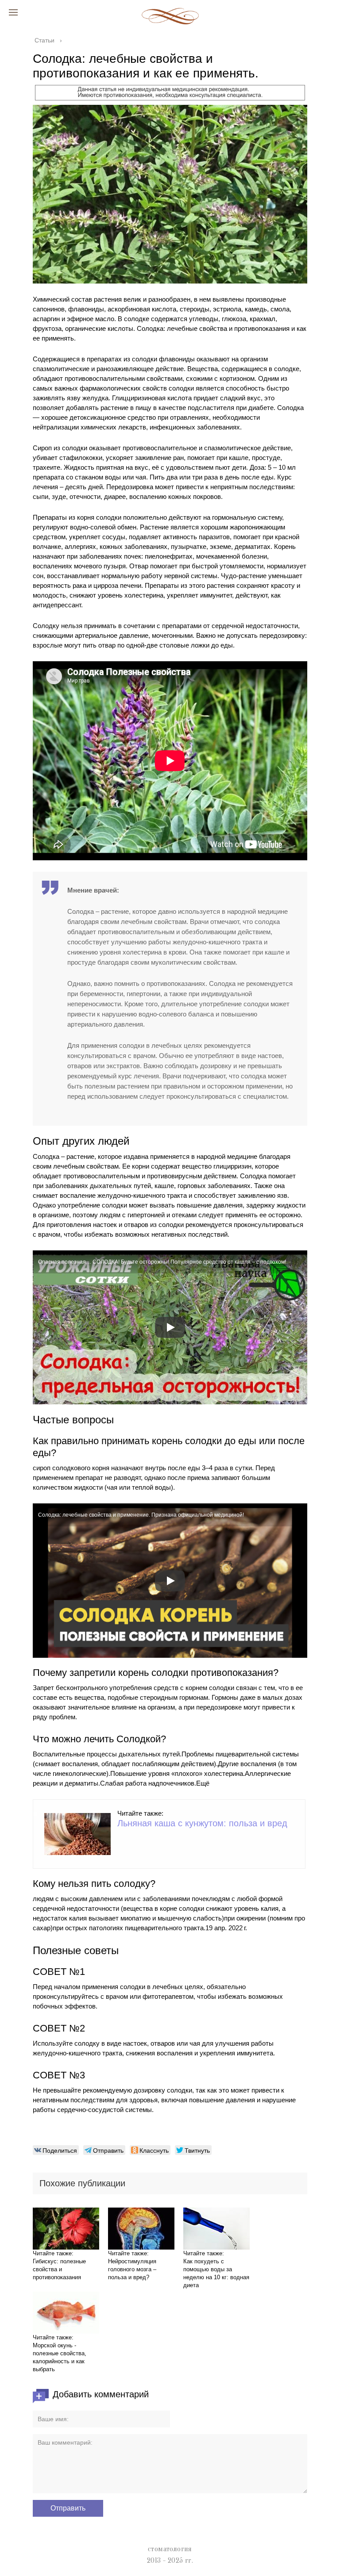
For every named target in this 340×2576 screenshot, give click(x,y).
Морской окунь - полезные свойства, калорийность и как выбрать (60, 2357)
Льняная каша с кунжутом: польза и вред (202, 1823)
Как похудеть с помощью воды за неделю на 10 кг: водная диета (216, 2273)
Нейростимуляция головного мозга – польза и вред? (132, 2269)
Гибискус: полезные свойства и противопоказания (59, 2269)
